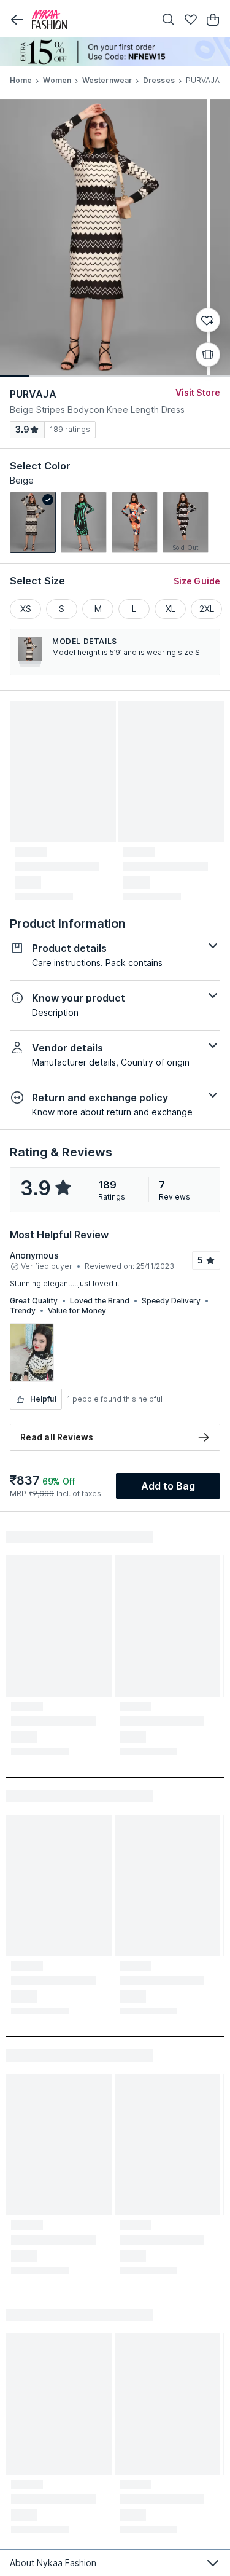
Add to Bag (168, 1486)
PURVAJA (33, 394)
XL (171, 609)
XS (26, 609)
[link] (33, 522)
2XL (207, 609)
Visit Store (198, 392)
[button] (17, 20)
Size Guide (197, 581)
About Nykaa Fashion (53, 2563)
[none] (115, 52)
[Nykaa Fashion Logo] (90, 20)
